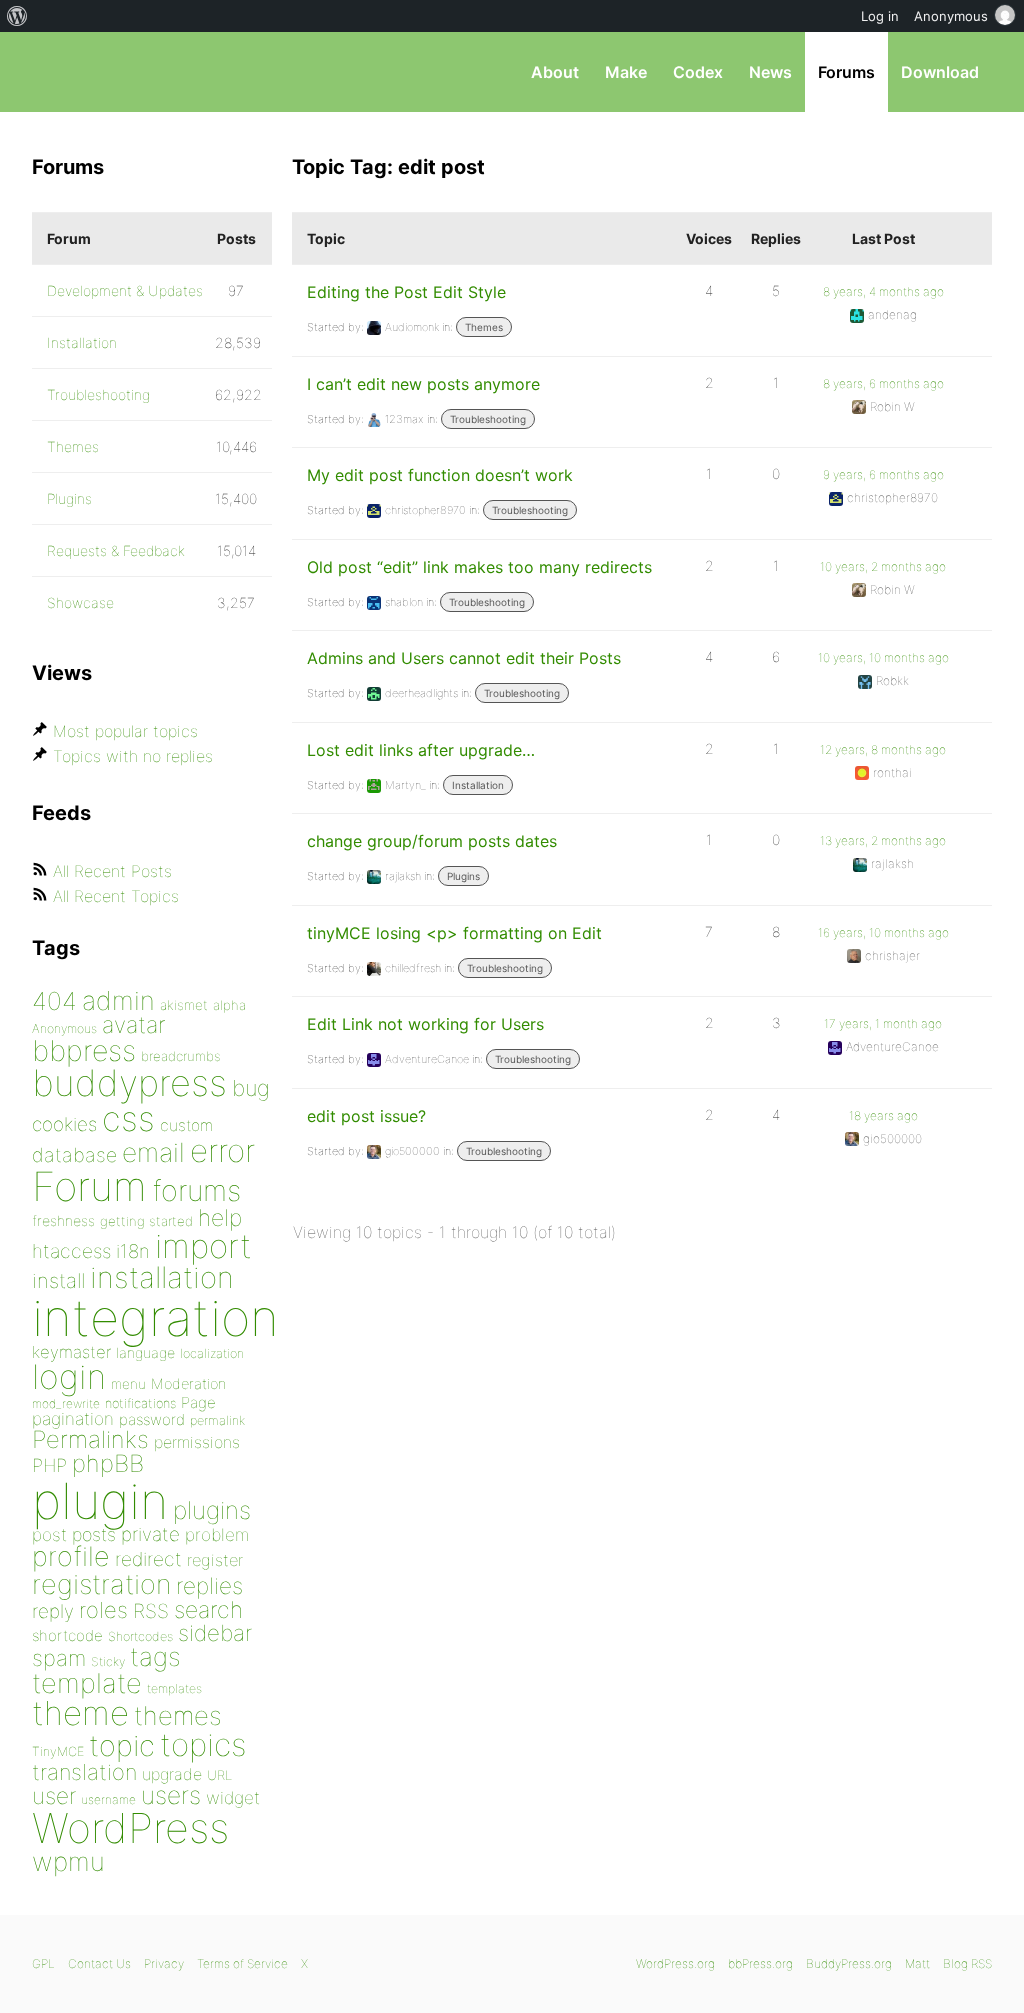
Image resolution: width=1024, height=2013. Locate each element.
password (152, 1419)
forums (196, 1190)
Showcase (80, 602)
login (69, 1376)
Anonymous (64, 1028)
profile (71, 1556)
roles (103, 1610)
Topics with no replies (133, 756)
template (87, 1683)
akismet (184, 1005)
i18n (133, 1251)
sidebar (215, 1632)
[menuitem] (17, 16)
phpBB (108, 1463)
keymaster (71, 1352)
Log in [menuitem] (880, 16)
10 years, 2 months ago (883, 566)
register (215, 1560)
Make (626, 72)
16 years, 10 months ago (883, 932)
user (54, 1795)
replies (209, 1585)
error (222, 1151)
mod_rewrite (66, 1403)
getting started (146, 1221)
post (49, 1534)
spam (59, 1658)
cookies (64, 1124)
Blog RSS (967, 1963)
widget (233, 1797)
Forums (846, 72)
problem (217, 1534)
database (74, 1155)
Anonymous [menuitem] (951, 16)
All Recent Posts (112, 871)
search (208, 1610)
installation (162, 1277)
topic (122, 1745)
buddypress (129, 1083)
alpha (229, 1005)
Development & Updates (125, 290)
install (58, 1280)
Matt (917, 1963)
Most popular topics (125, 731)
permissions (197, 1442)
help (220, 1218)
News (770, 72)
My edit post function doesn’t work (440, 475)
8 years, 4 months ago (883, 291)
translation (84, 1772)
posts (94, 1534)
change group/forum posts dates (432, 841)
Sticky (108, 1661)
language (145, 1352)
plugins (212, 1510)
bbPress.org (136, 72)
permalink (217, 1420)
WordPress (130, 1828)
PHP (49, 1465)
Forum (89, 1186)
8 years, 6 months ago (883, 383)
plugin (100, 1501)
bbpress (84, 1050)
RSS (151, 1611)
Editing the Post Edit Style (406, 292)
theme (80, 1713)
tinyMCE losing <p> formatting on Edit (454, 933)
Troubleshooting (488, 419)
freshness (63, 1220)
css (128, 1118)
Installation (478, 785)
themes (178, 1715)
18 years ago (883, 1115)
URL (219, 1775)
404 (54, 1001)
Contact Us (99, 1963)
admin (118, 1000)
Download (940, 72)
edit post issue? (366, 1116)
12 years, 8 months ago (883, 749)
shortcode (67, 1635)
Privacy (164, 1963)
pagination (73, 1418)
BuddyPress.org (849, 1963)
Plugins (463, 876)
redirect (148, 1559)
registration (101, 1584)
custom (186, 1125)
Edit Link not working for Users (425, 1024)
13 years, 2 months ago (883, 840)
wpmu (68, 1861)
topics (203, 1745)
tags (155, 1656)
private (150, 1534)
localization (212, 1353)
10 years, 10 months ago (883, 657)
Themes (484, 327)
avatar (133, 1025)
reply (53, 1611)
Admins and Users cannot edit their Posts (464, 658)
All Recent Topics (116, 896)
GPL (43, 1963)
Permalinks (90, 1439)
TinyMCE (58, 1751)
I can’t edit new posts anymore (423, 384)
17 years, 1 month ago (883, 1023)
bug (251, 1088)
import (203, 1246)
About (555, 72)
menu (128, 1384)
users (171, 1795)
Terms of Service (242, 1963)
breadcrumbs (181, 1056)
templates (174, 1688)
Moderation (188, 1383)
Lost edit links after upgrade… (421, 750)
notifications (140, 1403)
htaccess (71, 1251)
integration (155, 1317)
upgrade (172, 1774)
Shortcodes (140, 1636)
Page (198, 1402)
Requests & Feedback (116, 550)
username (108, 1799)
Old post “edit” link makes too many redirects (479, 567)
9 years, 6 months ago (883, 474)
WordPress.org (675, 1963)
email (153, 1152)
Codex (698, 72)
